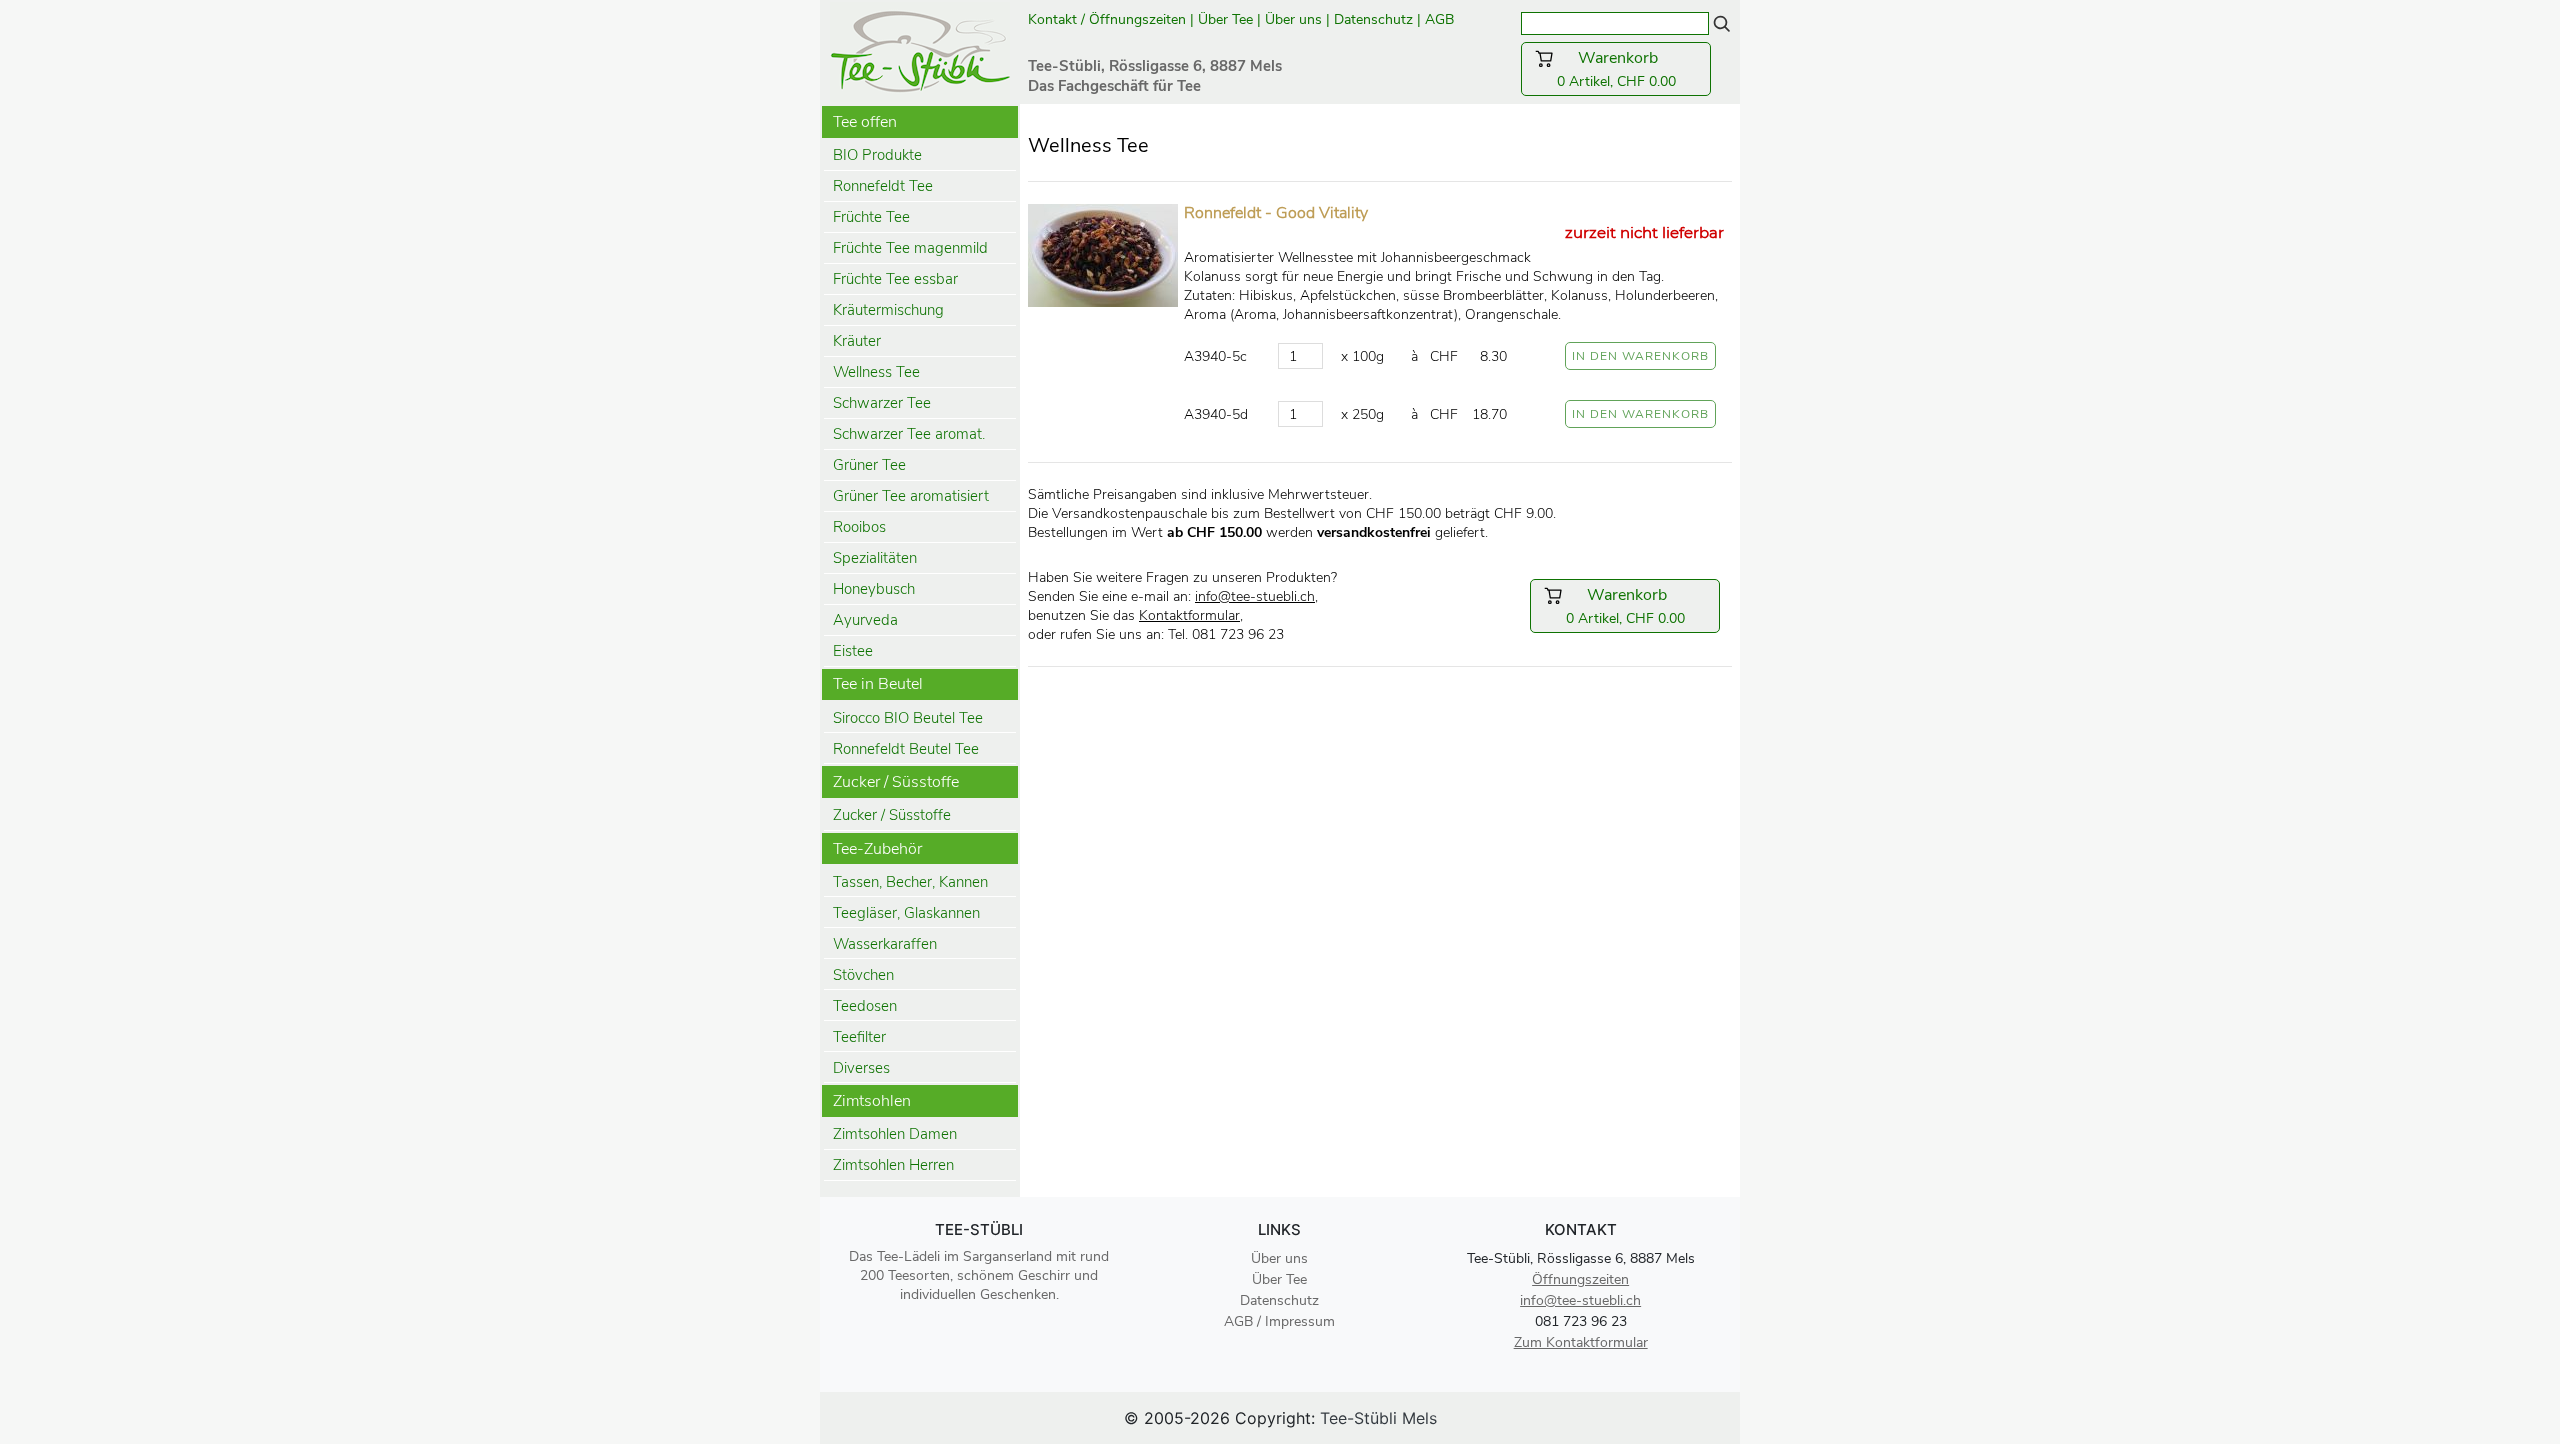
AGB (1441, 19)
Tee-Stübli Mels (1378, 1418)
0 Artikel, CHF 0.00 (1628, 69)
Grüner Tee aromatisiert (911, 496)
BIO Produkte (877, 155)
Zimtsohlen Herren (893, 1165)
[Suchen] (1722, 23)
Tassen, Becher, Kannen (910, 882)
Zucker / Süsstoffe (892, 815)
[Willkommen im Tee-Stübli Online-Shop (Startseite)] (920, 50)
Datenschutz (1373, 19)
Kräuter (857, 341)
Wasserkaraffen (885, 944)
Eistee (853, 651)
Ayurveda (865, 620)
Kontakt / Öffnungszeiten (1107, 19)
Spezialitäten (875, 558)
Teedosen (865, 1006)
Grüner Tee (869, 465)
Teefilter (859, 1037)
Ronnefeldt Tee (883, 186)
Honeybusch (874, 589)
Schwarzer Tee (882, 403)
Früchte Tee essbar (895, 279)
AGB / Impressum (1279, 1321)
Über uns (1293, 19)
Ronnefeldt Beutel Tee (906, 749)
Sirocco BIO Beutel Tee (908, 718)
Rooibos (859, 527)
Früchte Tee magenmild (910, 248)
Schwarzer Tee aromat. (909, 434)
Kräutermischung (888, 310)
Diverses (861, 1068)
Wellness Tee (876, 372)
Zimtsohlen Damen (895, 1134)
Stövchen (863, 975)
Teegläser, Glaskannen (906, 913)
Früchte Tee (871, 217)
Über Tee (1225, 19)
